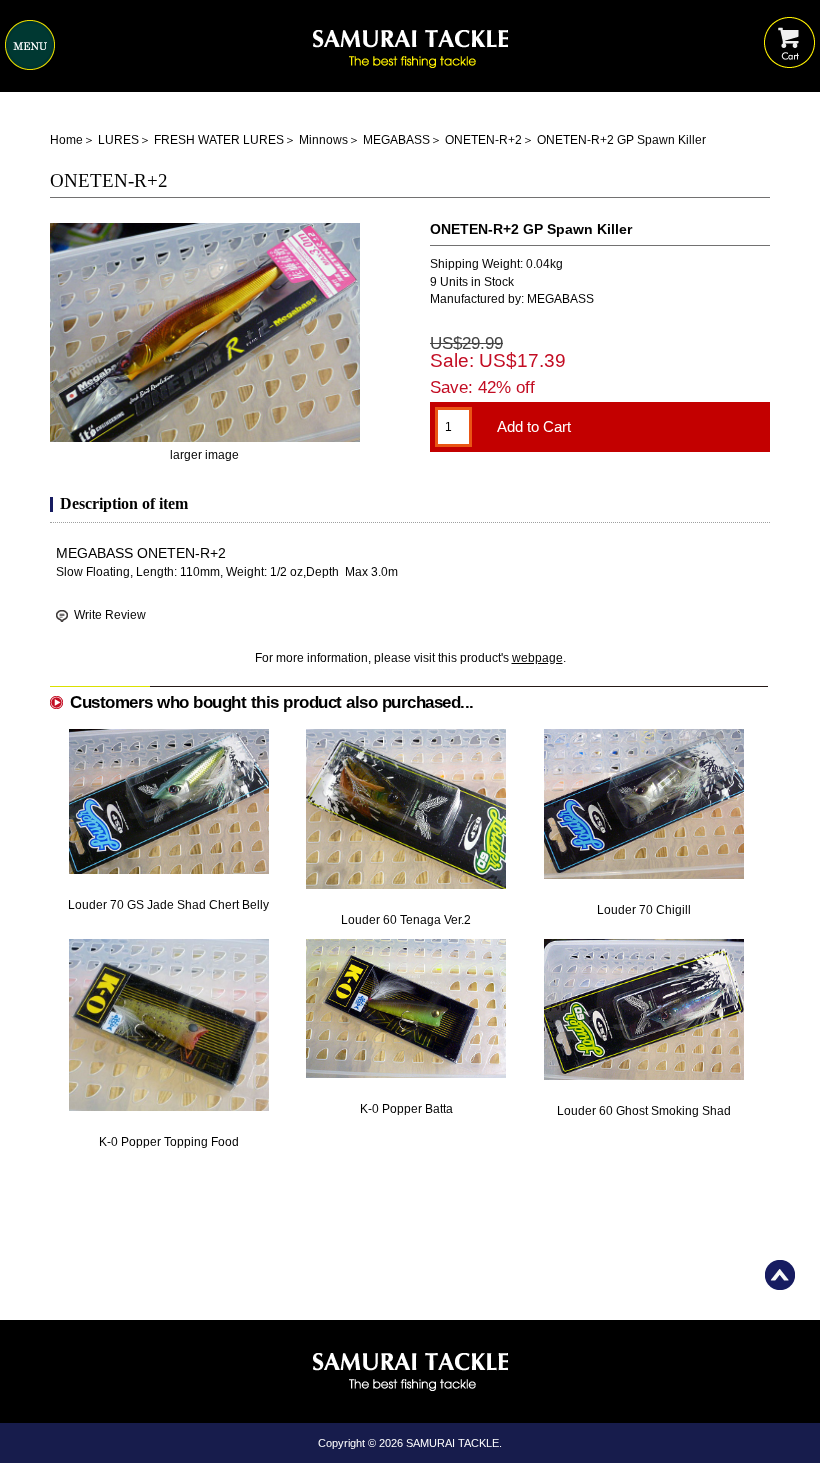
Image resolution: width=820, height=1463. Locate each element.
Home (66, 140)
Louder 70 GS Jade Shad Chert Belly (168, 905)
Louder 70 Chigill (644, 910)
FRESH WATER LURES (219, 140)
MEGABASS (396, 140)
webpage (537, 658)
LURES (118, 140)
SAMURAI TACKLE (452, 1443)
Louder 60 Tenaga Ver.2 (406, 920)
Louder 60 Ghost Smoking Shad (644, 1111)
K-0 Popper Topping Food (169, 1142)
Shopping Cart (789, 27)
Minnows (323, 140)
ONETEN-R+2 (483, 140)
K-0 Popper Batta (406, 1109)
